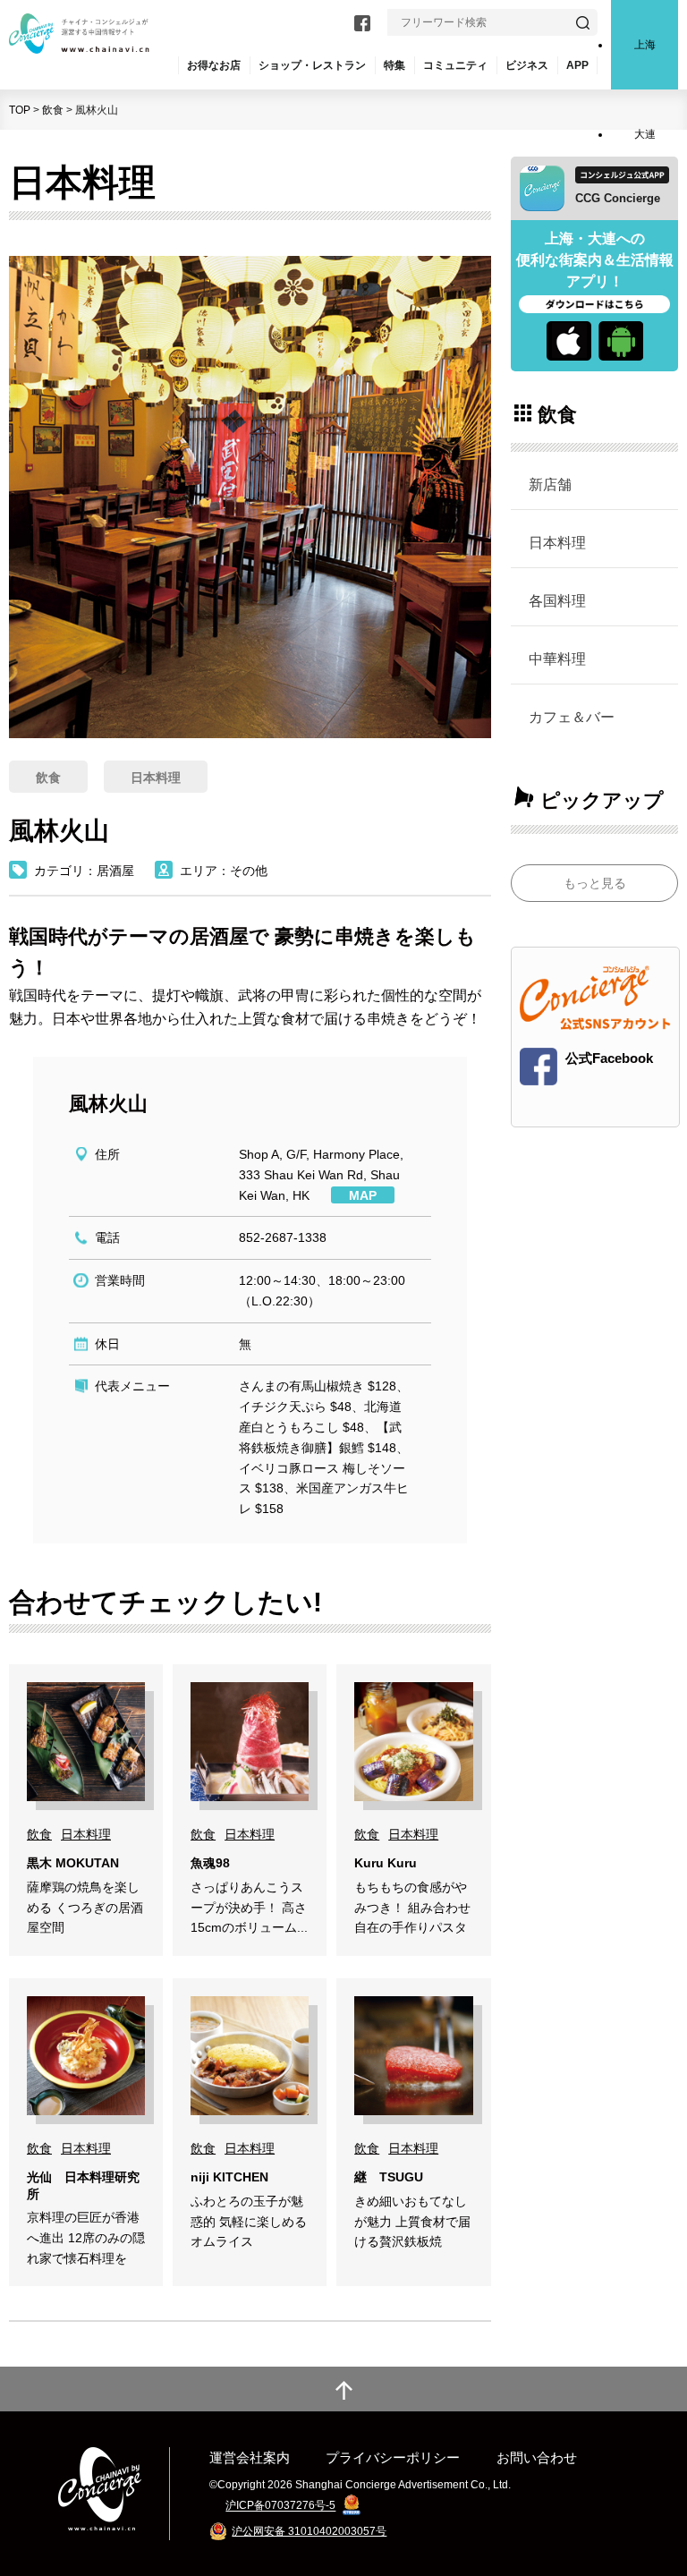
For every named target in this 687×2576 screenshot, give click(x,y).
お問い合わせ (537, 2457)
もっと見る (595, 883)
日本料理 (557, 542)
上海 (645, 45)
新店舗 (550, 484)
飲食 (53, 110)
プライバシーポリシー (393, 2457)
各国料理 (557, 600)
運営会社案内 (250, 2457)
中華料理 (557, 659)
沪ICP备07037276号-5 (280, 2506)
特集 (394, 65)
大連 (645, 134)
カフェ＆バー (572, 717)
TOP (20, 110)
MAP (363, 1195)
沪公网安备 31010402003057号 (309, 2531)
